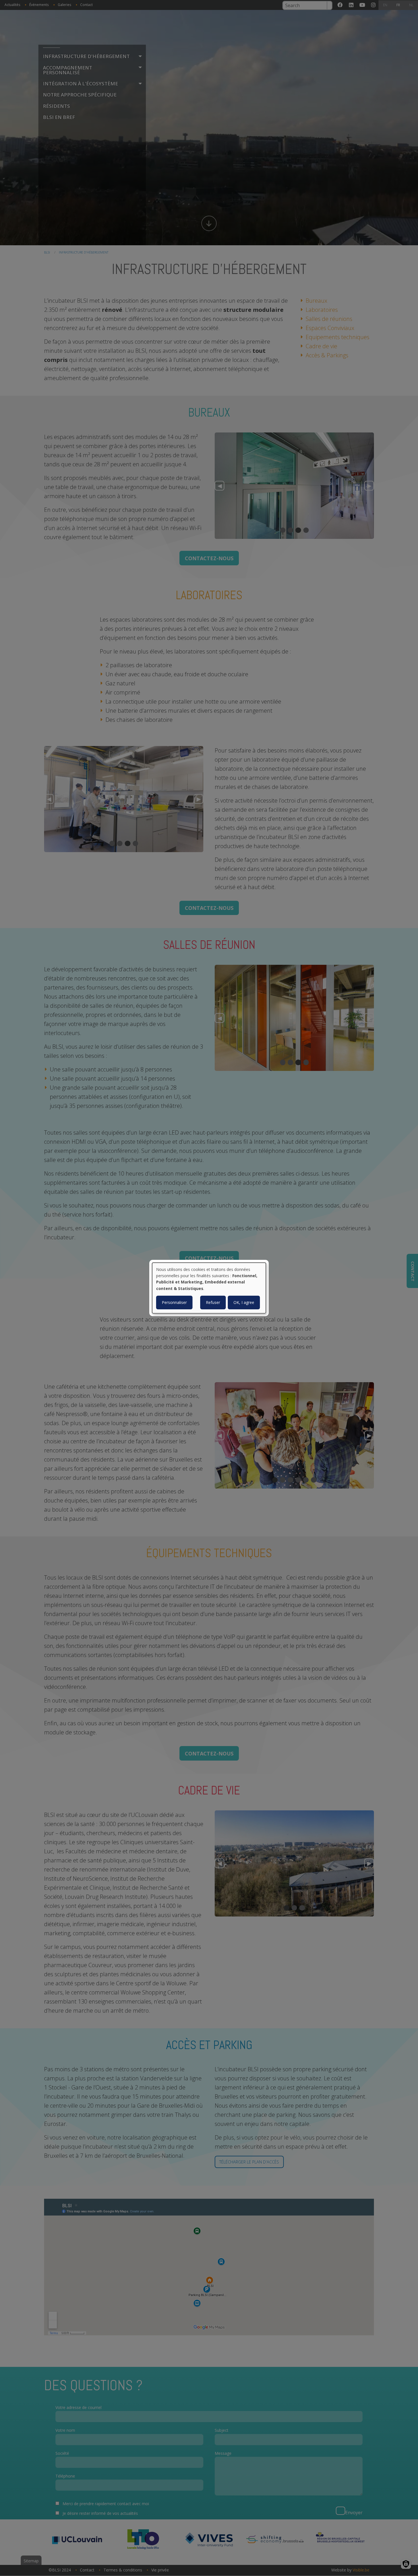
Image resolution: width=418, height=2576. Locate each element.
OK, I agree (244, 1302)
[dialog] (209, 1288)
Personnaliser (174, 1302)
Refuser (213, 1302)
